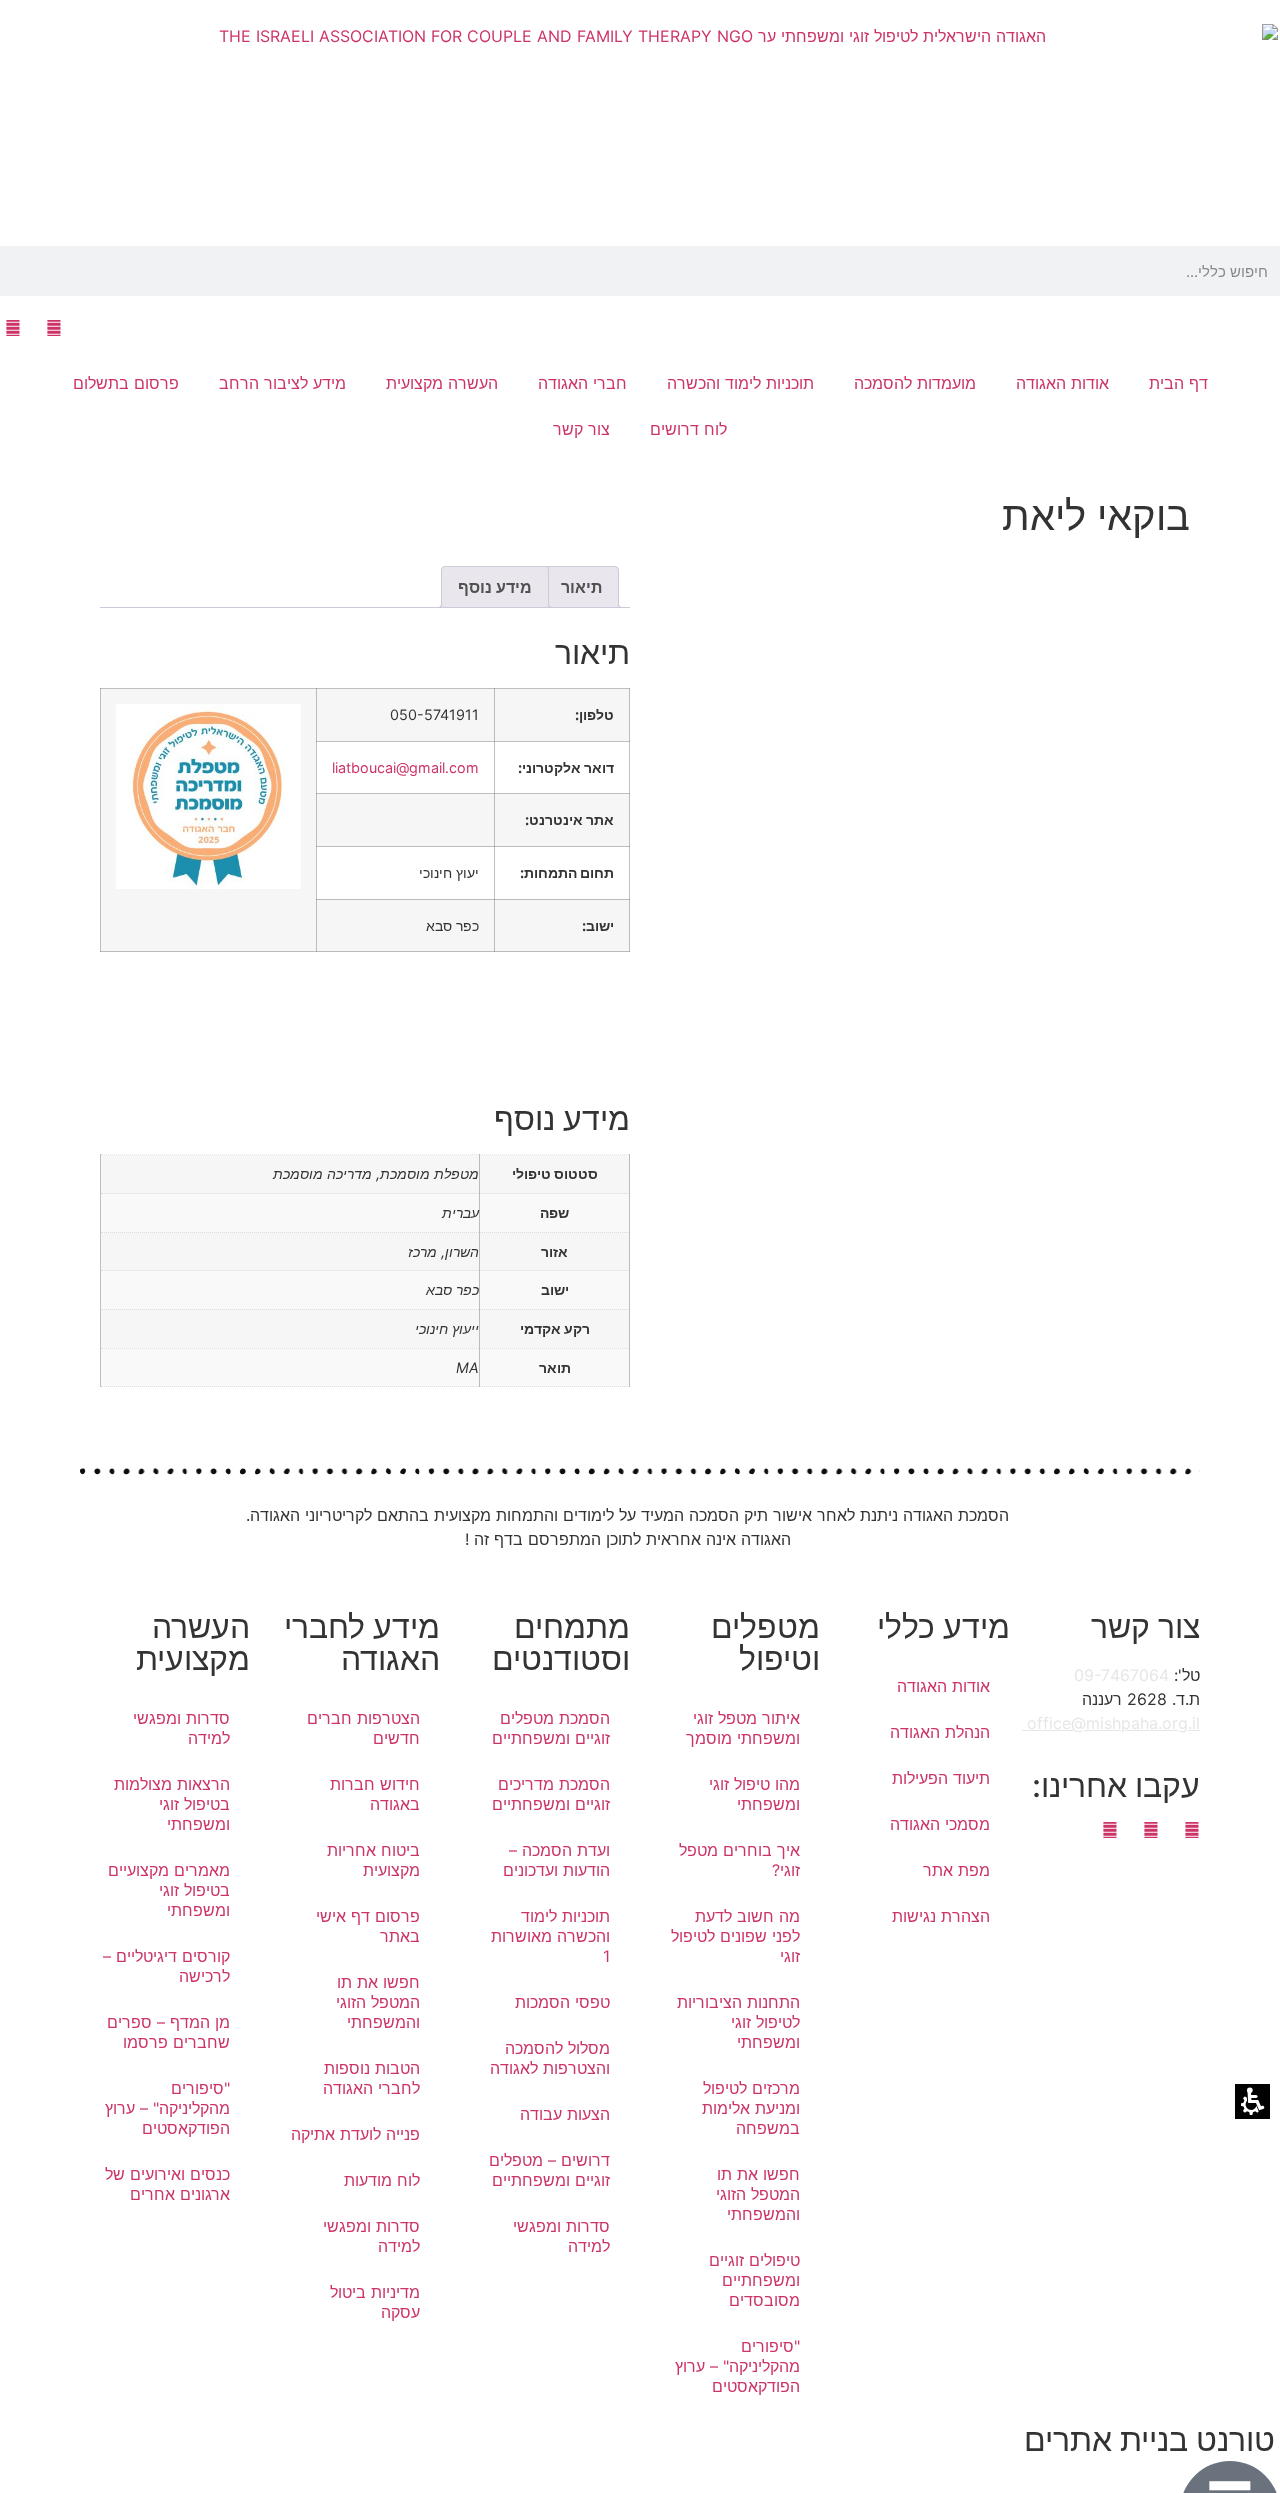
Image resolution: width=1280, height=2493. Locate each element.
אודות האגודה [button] (1062, 383)
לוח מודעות (382, 2180)
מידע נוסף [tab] (495, 587)
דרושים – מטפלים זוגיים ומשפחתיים (549, 2170)
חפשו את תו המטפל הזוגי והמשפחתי (758, 2194)
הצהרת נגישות (941, 1916)
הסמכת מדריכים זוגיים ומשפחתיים (551, 1794)
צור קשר (581, 429)
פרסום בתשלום (126, 383)
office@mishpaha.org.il (1111, 1723)
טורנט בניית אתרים (1149, 2439)
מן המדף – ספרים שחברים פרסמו (168, 2032)
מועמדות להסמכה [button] (915, 383)
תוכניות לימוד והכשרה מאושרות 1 (550, 1936)
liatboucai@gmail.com (405, 767)
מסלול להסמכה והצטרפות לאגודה (550, 2058)
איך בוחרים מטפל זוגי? (739, 1860)
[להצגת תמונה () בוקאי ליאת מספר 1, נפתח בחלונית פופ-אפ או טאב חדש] (915, 831)
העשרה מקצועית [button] (442, 383)
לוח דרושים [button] (688, 429)
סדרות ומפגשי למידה (561, 2236)
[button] (1274, 271)
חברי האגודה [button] (582, 383)
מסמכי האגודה (940, 1824)
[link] (53, 328)
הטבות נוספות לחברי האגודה (371, 2078)
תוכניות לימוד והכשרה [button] (740, 383)
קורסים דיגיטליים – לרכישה (166, 1966)
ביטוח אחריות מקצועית (373, 1860)
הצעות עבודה (565, 2114)
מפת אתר (956, 1870)
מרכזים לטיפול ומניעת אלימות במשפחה (751, 2108)
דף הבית (1178, 383)
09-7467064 (1121, 1675)
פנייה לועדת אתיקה (355, 2134)
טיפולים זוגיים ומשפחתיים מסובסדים (754, 2280)
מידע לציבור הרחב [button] (282, 383)
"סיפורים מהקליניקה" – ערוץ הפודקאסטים (737, 2366)
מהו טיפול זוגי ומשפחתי (754, 1794)
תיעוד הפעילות (941, 1778)
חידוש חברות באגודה (375, 1794)
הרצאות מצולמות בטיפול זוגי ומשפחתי (172, 1804)
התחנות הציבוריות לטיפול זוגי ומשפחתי (738, 2022)
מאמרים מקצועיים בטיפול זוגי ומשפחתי (169, 1890)
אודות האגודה (943, 1686)
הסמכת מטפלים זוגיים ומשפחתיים (551, 1728)
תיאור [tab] (581, 587)
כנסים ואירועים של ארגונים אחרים (167, 2184)
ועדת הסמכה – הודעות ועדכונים (556, 1860)
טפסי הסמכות (562, 2002)
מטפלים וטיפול (765, 1642)
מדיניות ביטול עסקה (375, 2302)
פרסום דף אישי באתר (368, 1926)
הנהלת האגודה (940, 1732)
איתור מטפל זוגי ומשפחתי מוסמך (743, 1728)
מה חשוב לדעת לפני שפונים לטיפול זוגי (735, 1936)
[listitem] (915, 992)
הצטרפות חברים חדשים (363, 1728)
